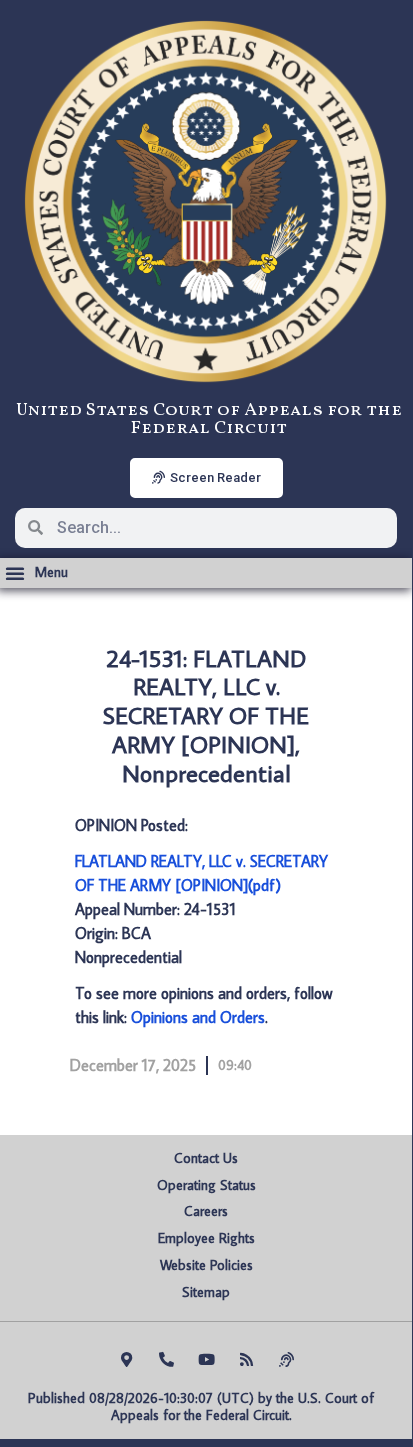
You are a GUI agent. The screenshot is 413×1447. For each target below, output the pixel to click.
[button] (36, 573)
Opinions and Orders (198, 1017)
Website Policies (206, 1265)
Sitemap (206, 1292)
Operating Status (206, 1185)
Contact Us (206, 1158)
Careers (206, 1211)
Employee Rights (206, 1238)
